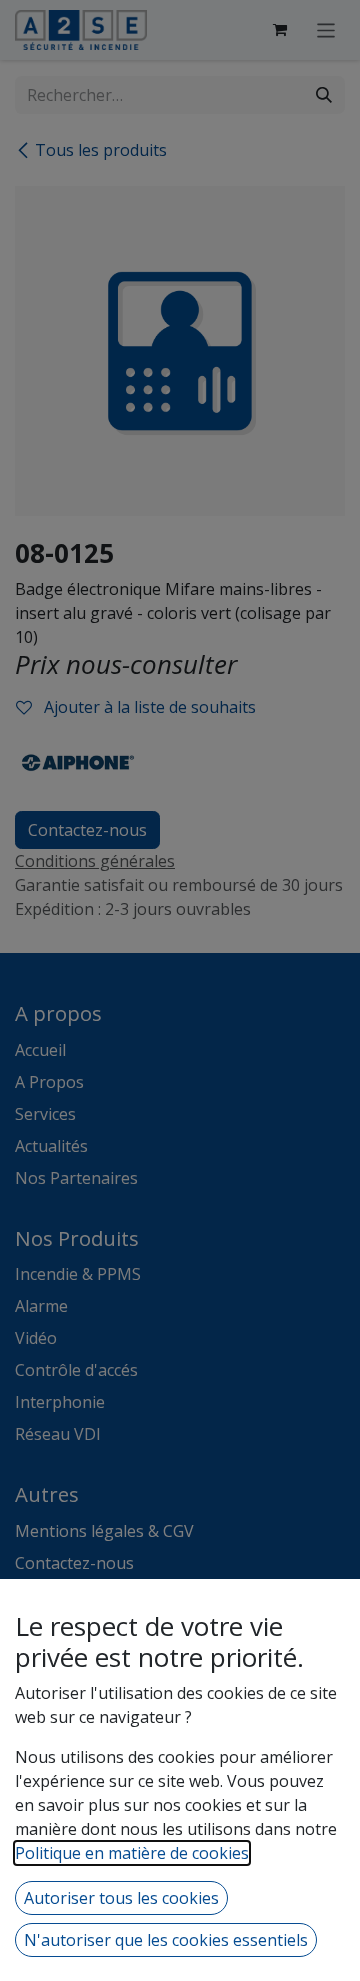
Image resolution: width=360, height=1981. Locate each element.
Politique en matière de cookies (132, 1853)
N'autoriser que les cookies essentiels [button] (166, 1940)
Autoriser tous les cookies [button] (121, 1898)
